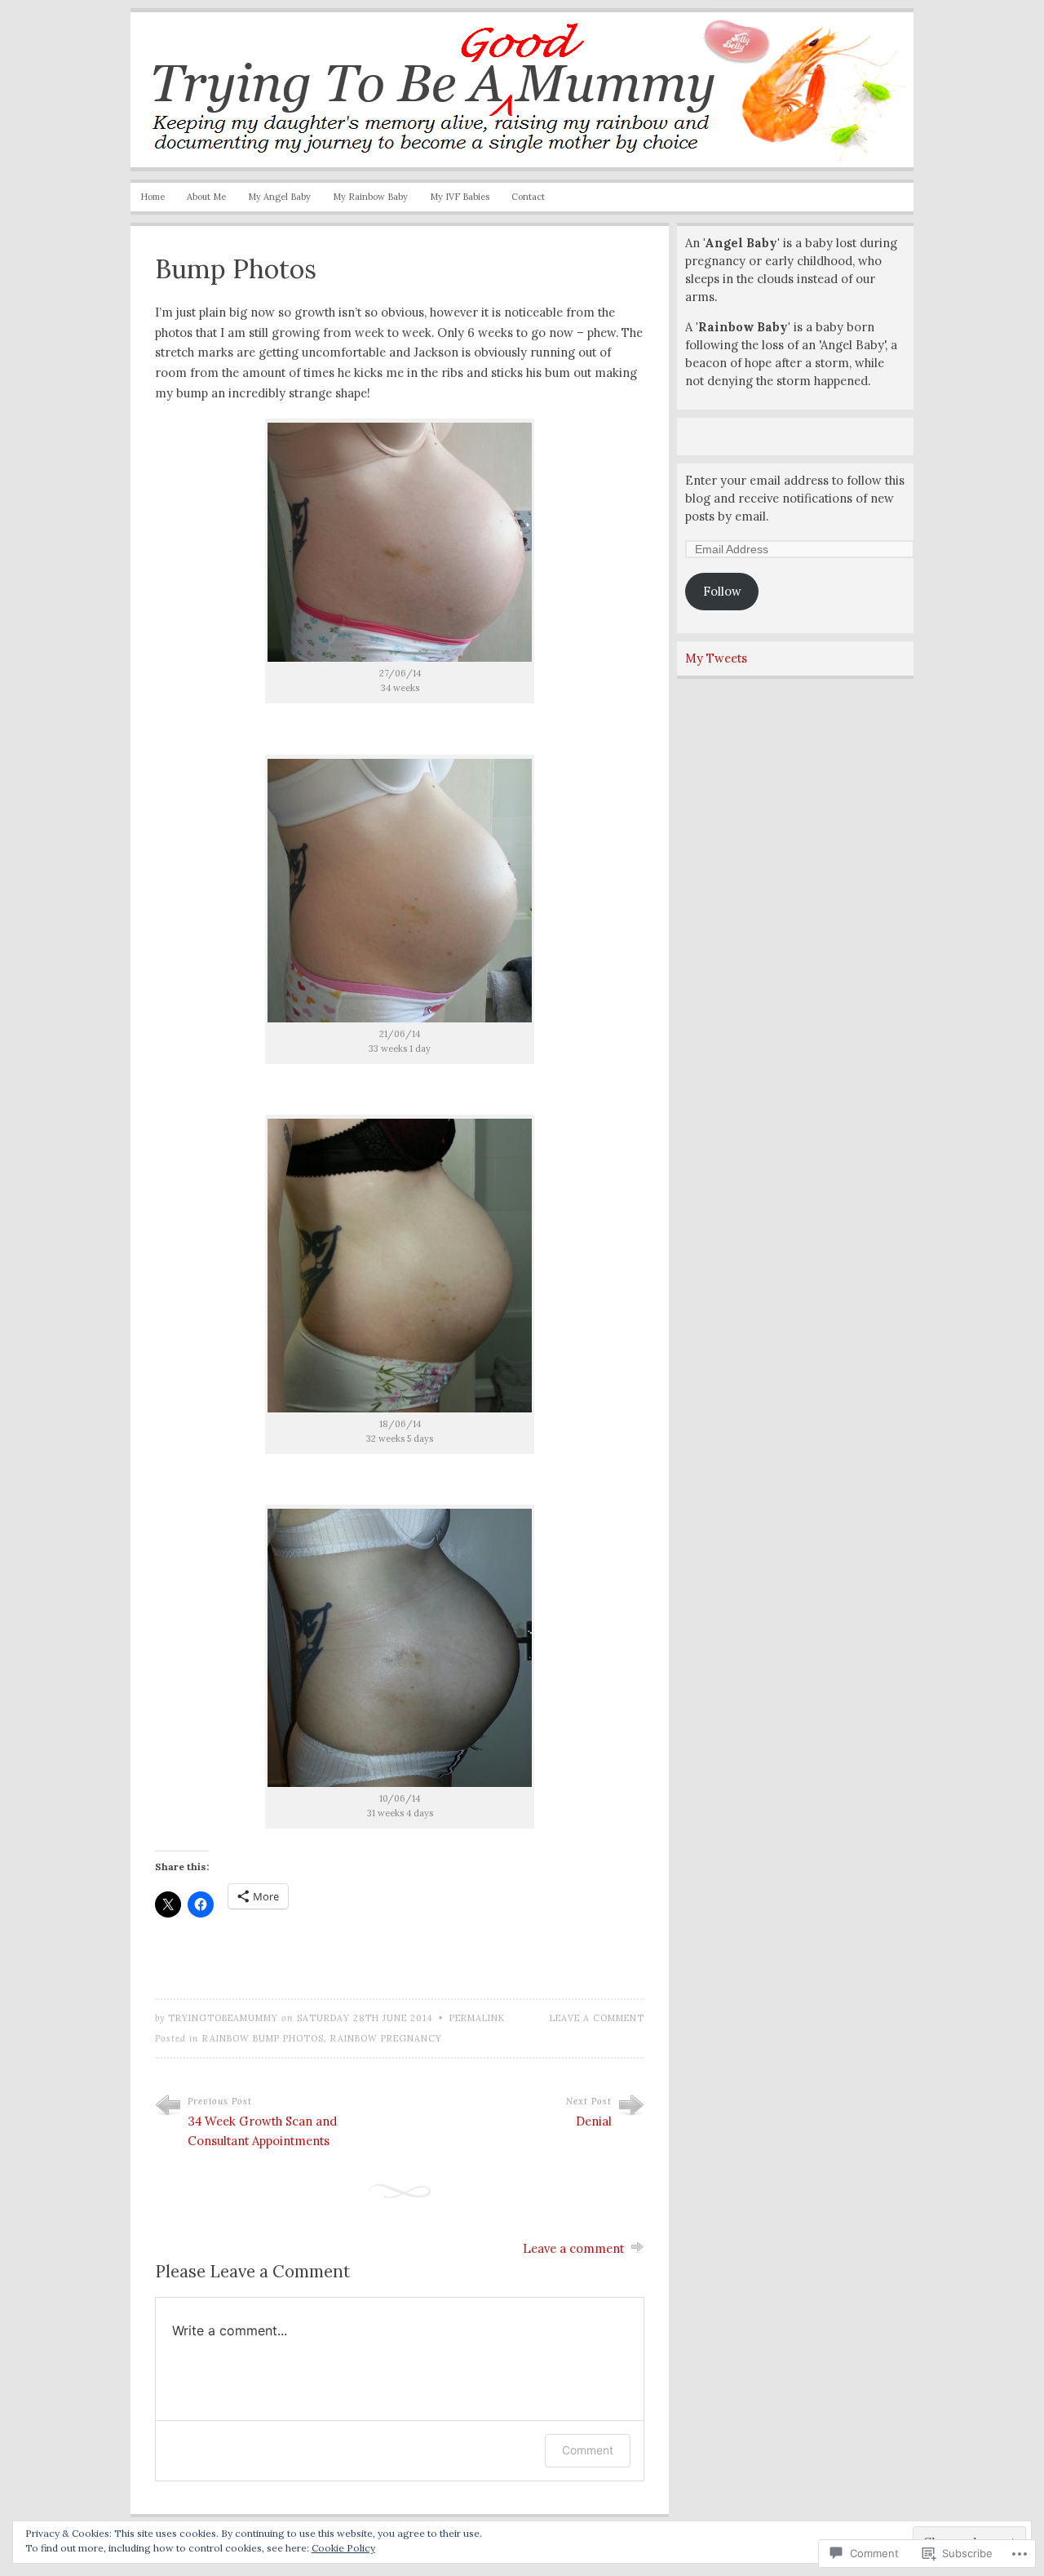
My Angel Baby (279, 197)
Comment (588, 2450)
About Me (206, 197)
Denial (594, 2121)
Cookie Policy (343, 2548)
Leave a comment (597, 2018)
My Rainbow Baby (370, 197)
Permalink (477, 2018)
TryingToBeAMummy (223, 2018)
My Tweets (716, 658)
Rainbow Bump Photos (263, 2038)
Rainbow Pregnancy (386, 2038)
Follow (722, 591)
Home (153, 197)
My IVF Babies (460, 197)
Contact (528, 197)
